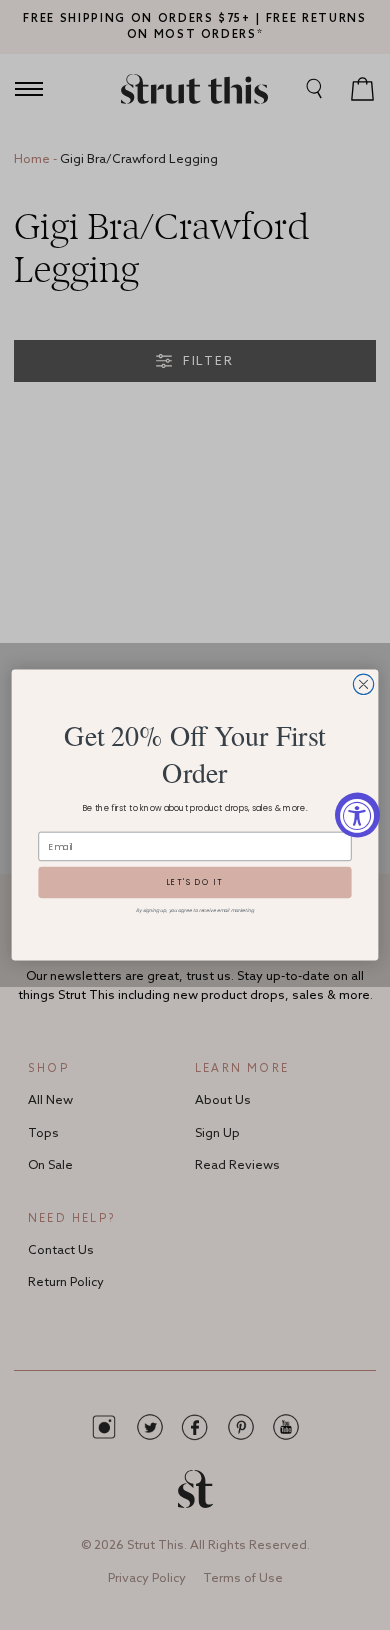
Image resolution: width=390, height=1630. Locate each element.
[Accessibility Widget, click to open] (357, 815)
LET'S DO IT (195, 883)
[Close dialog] (363, 684)
